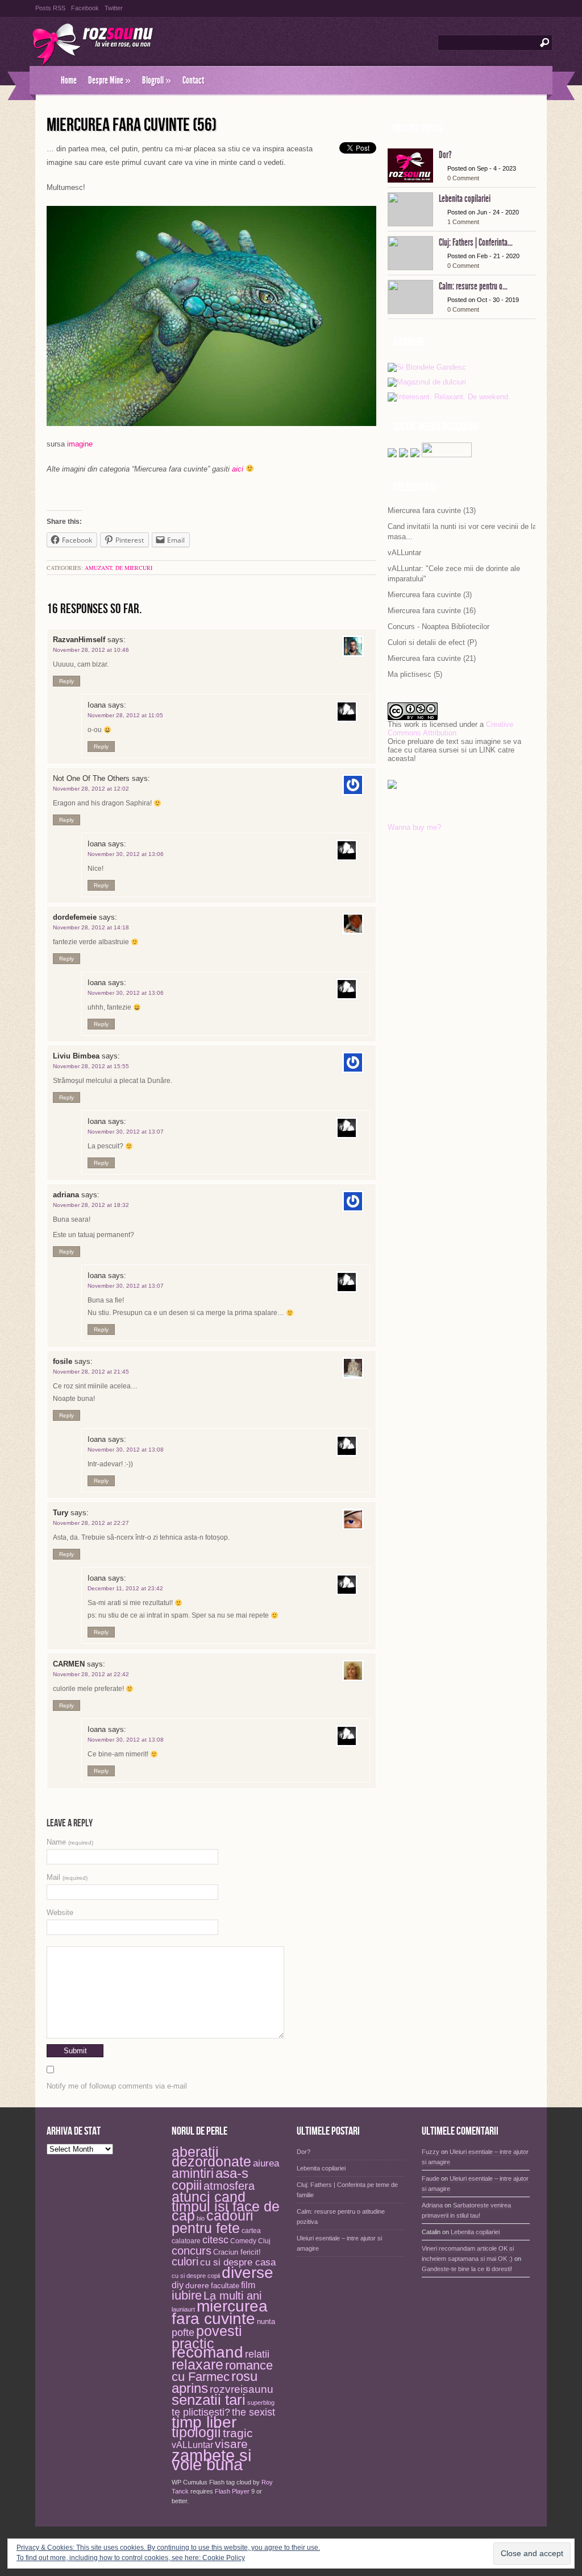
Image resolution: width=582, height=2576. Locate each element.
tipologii (196, 2432)
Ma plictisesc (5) (415, 674)
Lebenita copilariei (465, 199)
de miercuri (134, 568)
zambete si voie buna (211, 2460)
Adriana (432, 2205)
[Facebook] (404, 455)
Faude (431, 2178)
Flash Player (232, 2491)
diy (178, 2285)
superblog (261, 2403)
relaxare (198, 2365)
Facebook (85, 8)
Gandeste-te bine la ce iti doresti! (467, 2269)
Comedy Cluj (250, 2241)
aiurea (266, 2163)
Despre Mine (109, 80)
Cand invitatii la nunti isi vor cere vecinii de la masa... (462, 532)
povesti (219, 2331)
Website (60, 1913)
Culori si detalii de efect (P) (432, 642)
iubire (187, 2295)
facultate (225, 2286)
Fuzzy (431, 2152)
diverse (248, 2273)
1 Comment (463, 222)
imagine (80, 444)
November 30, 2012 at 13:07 (126, 1132)
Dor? (445, 155)
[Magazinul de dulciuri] (427, 383)
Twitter (114, 8)
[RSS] (415, 455)
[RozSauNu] (42, 80)
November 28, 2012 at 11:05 (125, 715)
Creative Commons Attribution (450, 729)
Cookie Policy (224, 2558)
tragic (238, 2433)
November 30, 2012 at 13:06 (126, 854)
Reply (66, 681)
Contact (193, 80)
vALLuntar (404, 553)
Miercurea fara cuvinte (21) (432, 658)
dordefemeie (75, 917)
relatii (257, 2354)
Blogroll (157, 80)
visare (231, 2444)
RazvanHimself (79, 640)
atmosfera (229, 2186)
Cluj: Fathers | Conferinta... (476, 242)
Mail (67, 1877)
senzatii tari (209, 2400)
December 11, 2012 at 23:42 (125, 1588)
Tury (61, 1513)
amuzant (98, 568)
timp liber (204, 2422)
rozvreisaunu (242, 2389)
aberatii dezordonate (211, 2157)
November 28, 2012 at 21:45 (91, 1372)
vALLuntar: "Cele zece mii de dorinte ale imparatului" (454, 574)
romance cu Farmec (222, 2372)
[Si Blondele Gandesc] (427, 368)
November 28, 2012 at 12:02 (91, 789)
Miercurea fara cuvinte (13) (432, 510)
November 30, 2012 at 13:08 (126, 1450)
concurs (192, 2251)
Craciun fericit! (237, 2252)
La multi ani (232, 2296)
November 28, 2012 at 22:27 (91, 1523)
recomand (207, 2352)
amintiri (193, 2173)
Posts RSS (50, 8)
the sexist (253, 2412)
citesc (215, 2240)
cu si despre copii (196, 2276)
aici (238, 469)
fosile (63, 1361)
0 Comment (463, 178)
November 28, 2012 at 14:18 (91, 927)
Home (69, 80)
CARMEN (69, 1664)
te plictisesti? (201, 2412)
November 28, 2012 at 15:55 (91, 1066)
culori (185, 2261)
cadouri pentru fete (213, 2222)
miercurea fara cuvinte (220, 2312)
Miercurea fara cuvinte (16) (432, 611)
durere (197, 2285)
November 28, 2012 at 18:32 (91, 1205)
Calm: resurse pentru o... (473, 286)
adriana (66, 1195)
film (248, 2285)
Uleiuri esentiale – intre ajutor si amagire (339, 2243)
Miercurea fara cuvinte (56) (132, 125)
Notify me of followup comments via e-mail (117, 2086)
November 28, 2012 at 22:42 (91, 1674)
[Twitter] (392, 455)
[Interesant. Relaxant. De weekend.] (449, 397)
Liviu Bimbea (76, 1056)
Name (70, 1842)
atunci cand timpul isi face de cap (226, 2206)
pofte (183, 2333)
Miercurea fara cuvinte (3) (430, 595)
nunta (266, 2321)
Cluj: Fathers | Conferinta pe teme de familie (347, 2190)
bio (201, 2218)
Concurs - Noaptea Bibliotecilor (438, 627)
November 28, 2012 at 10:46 (91, 650)
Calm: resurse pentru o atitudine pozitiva (341, 2217)
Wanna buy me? (414, 827)
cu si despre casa (238, 2262)
